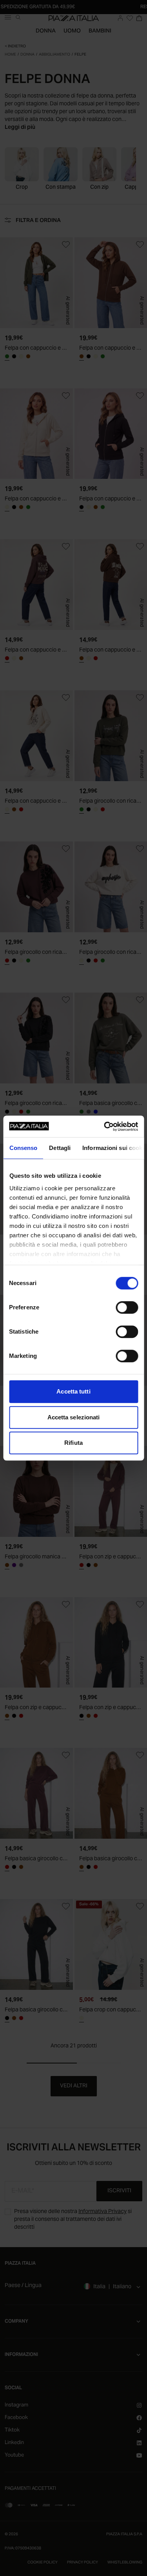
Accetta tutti (73, 1391)
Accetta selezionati (74, 1417)
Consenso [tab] (23, 1148)
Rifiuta (73, 1443)
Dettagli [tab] (60, 1148)
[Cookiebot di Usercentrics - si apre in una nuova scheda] (105, 1126)
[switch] (127, 1307)
